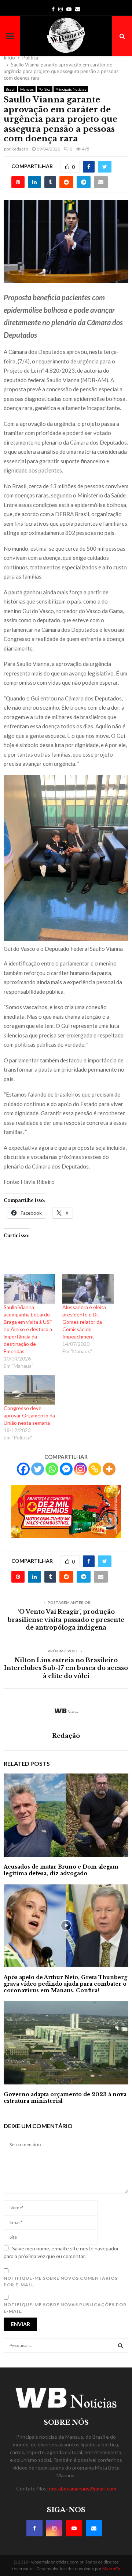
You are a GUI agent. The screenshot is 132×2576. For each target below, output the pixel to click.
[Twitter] (38, 1469)
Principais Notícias (71, 89)
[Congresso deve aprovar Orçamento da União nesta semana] (29, 1390)
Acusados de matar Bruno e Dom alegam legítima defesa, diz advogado (61, 1870)
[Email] (94, 2528)
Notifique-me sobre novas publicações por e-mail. (65, 2308)
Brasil (10, 89)
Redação (20, 149)
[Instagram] (80, 1469)
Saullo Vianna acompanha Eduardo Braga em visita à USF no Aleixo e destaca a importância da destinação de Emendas (28, 1329)
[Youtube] (74, 2528)
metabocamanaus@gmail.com (83, 2488)
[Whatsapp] (52, 1469)
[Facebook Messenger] (66, 1469)
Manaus (27, 89)
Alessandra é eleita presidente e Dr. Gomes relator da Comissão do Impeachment (84, 1322)
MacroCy (111, 2568)
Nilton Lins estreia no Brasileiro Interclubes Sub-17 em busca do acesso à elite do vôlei (66, 1668)
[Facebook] (23, 1469)
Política (45, 89)
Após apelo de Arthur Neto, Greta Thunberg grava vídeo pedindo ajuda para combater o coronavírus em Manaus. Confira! (65, 1984)
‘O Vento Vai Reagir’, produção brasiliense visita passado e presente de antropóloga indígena (66, 1619)
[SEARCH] (120, 2345)
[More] (109, 1469)
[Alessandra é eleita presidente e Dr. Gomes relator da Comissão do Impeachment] (88, 1289)
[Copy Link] (95, 1469)
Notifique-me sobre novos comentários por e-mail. (61, 2281)
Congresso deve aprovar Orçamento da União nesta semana (29, 1415)
